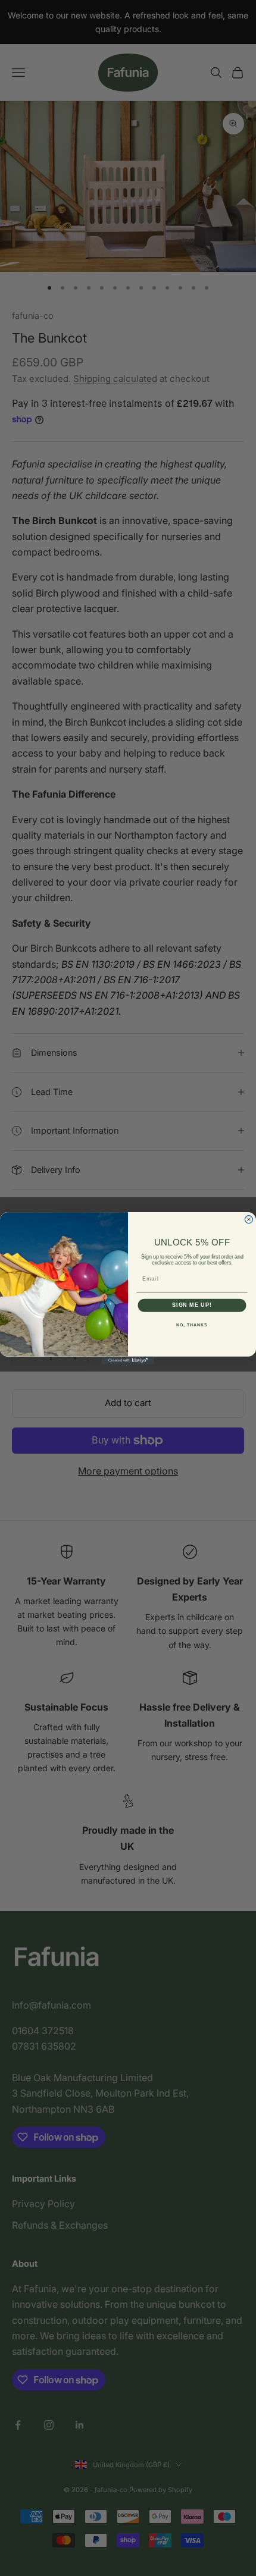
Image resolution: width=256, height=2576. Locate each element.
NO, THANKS (192, 1325)
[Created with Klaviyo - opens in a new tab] (128, 1360)
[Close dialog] (249, 1219)
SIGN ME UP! (192, 1305)
